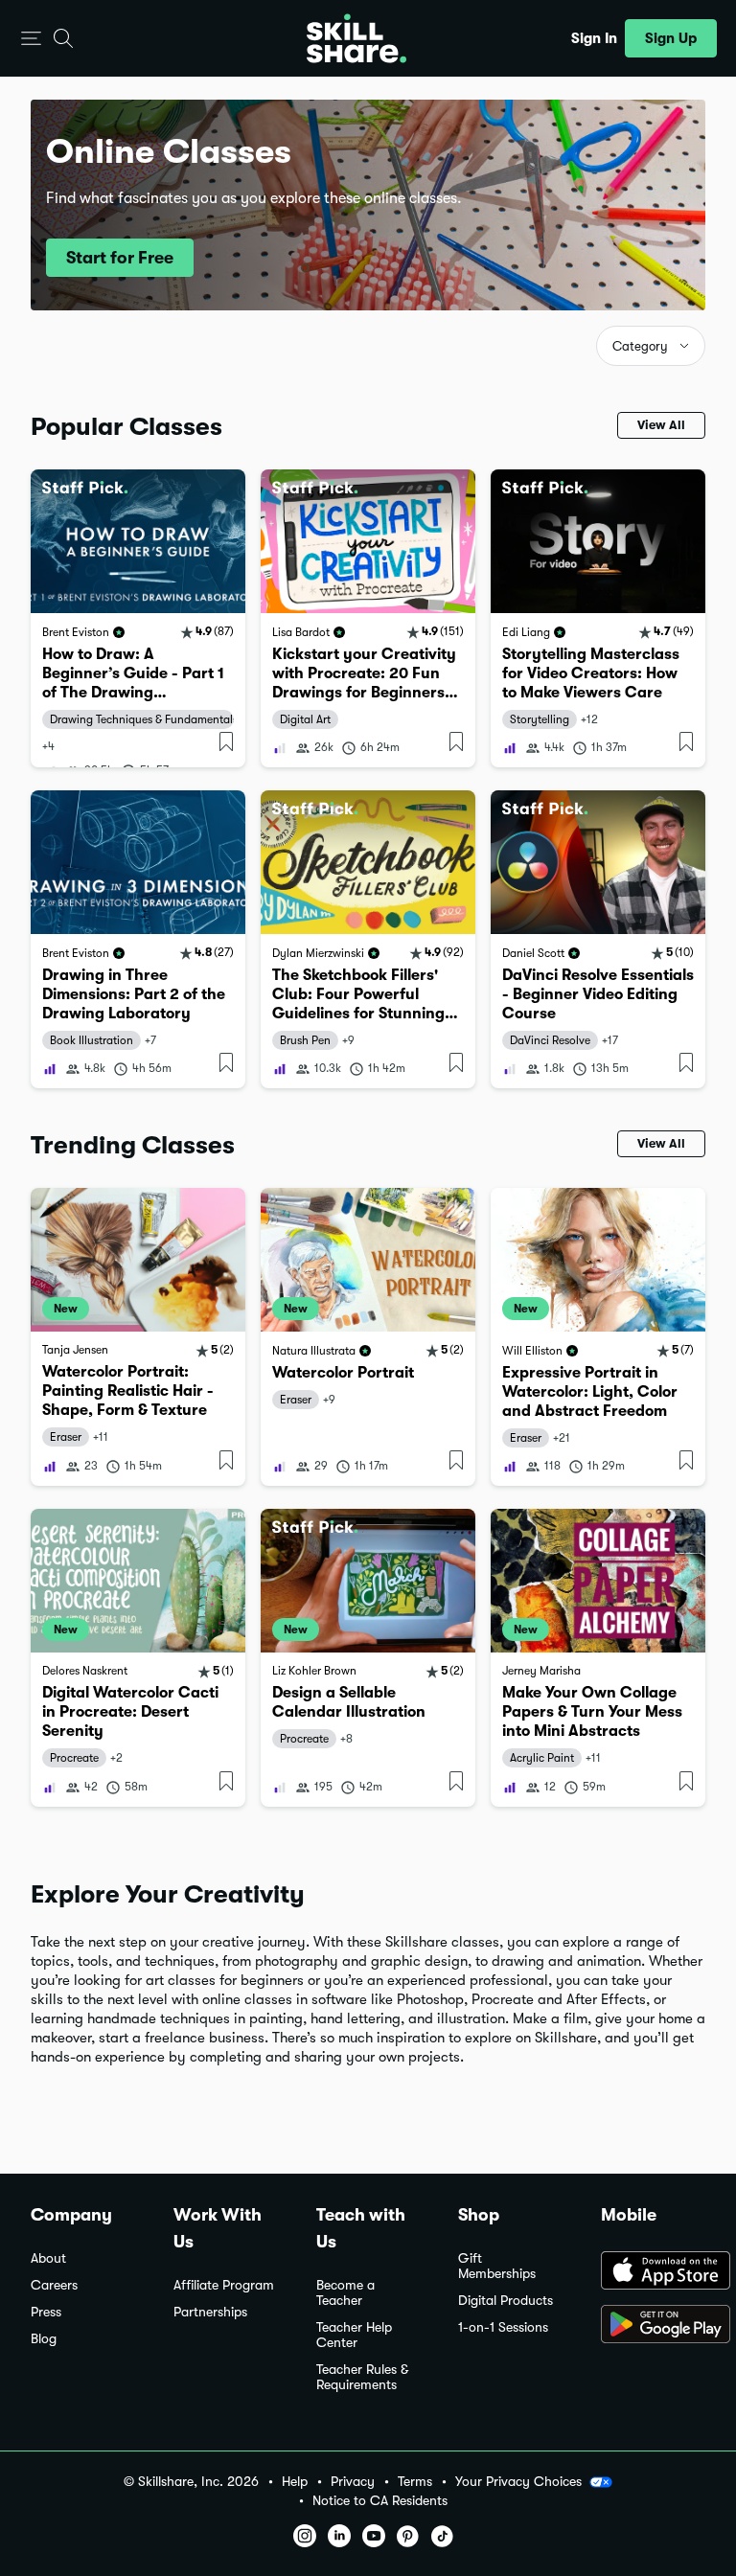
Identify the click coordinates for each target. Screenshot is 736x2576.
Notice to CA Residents (380, 2501)
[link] (138, 618)
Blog (44, 2339)
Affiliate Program (224, 2285)
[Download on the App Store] (653, 2272)
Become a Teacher (345, 2293)
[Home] (356, 38)
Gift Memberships (497, 2266)
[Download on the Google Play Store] (653, 2326)
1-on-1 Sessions (503, 2327)
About (48, 2258)
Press (46, 2312)
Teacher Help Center (354, 2335)
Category (640, 346)
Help (295, 2482)
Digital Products (506, 2301)
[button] (31, 39)
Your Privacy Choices (518, 2481)
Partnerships (210, 2312)
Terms (415, 2482)
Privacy (353, 2482)
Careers (54, 2285)
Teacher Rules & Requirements (362, 2377)
